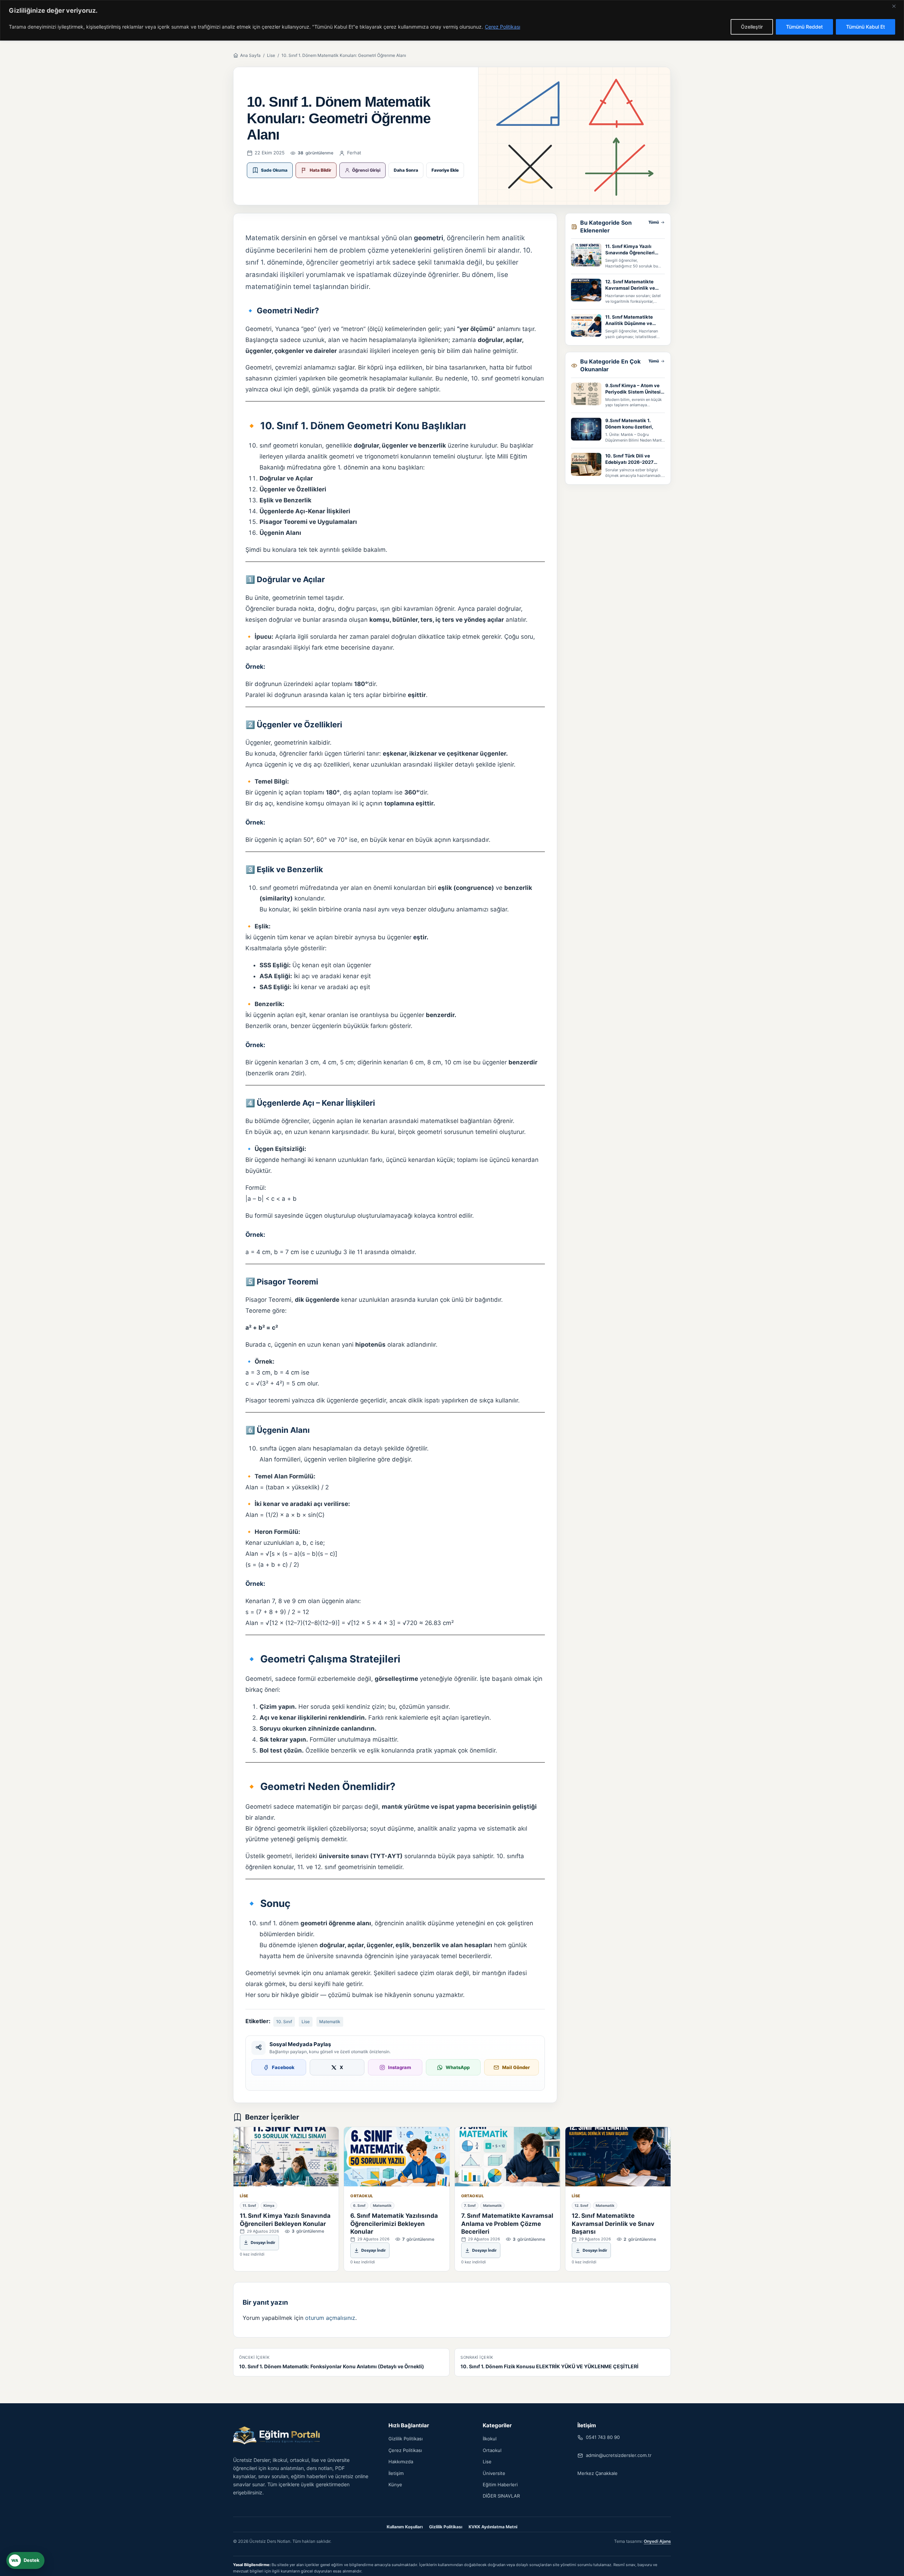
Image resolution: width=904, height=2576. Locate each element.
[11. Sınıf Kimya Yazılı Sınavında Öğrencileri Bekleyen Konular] (586, 255)
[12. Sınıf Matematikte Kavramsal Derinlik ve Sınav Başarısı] (586, 290)
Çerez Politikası (502, 27)
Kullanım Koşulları (405, 2527)
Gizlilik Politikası (406, 2439)
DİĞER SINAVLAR (501, 2496)
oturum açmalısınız (330, 2318)
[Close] (897, 6)
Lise (271, 55)
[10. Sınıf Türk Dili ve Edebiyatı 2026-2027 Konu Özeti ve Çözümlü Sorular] (586, 464)
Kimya (269, 2205)
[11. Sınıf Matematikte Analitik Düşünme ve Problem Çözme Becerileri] (586, 326)
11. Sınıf (249, 2205)
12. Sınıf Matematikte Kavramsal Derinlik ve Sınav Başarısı (630, 285)
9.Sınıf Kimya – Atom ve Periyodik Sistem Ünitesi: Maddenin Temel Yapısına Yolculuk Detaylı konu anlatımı (634, 389)
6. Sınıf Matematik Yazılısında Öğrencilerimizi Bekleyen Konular (394, 2224)
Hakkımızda (401, 2462)
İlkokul (490, 2439)
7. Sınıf (470, 2205)
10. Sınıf (284, 2022)
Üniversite (494, 2473)
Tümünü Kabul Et (866, 27)
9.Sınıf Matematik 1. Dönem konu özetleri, (629, 424)
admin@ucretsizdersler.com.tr (619, 2455)
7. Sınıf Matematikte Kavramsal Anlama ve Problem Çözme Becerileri (507, 2224)
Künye (395, 2485)
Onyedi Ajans (657, 2541)
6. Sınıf (359, 2205)
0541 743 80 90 (603, 2437)
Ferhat (354, 153)
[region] (452, 20)
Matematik (330, 2022)
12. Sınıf (581, 2205)
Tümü (654, 222)
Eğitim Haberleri (500, 2485)
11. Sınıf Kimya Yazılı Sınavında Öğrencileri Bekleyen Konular (630, 250)
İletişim (396, 2473)
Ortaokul (362, 2196)
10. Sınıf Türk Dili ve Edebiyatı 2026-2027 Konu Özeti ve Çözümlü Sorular (631, 459)
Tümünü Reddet (804, 27)
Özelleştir (752, 27)
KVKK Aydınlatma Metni (493, 2527)
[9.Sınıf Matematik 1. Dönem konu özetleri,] (586, 429)
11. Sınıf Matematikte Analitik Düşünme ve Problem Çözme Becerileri (635, 320)
